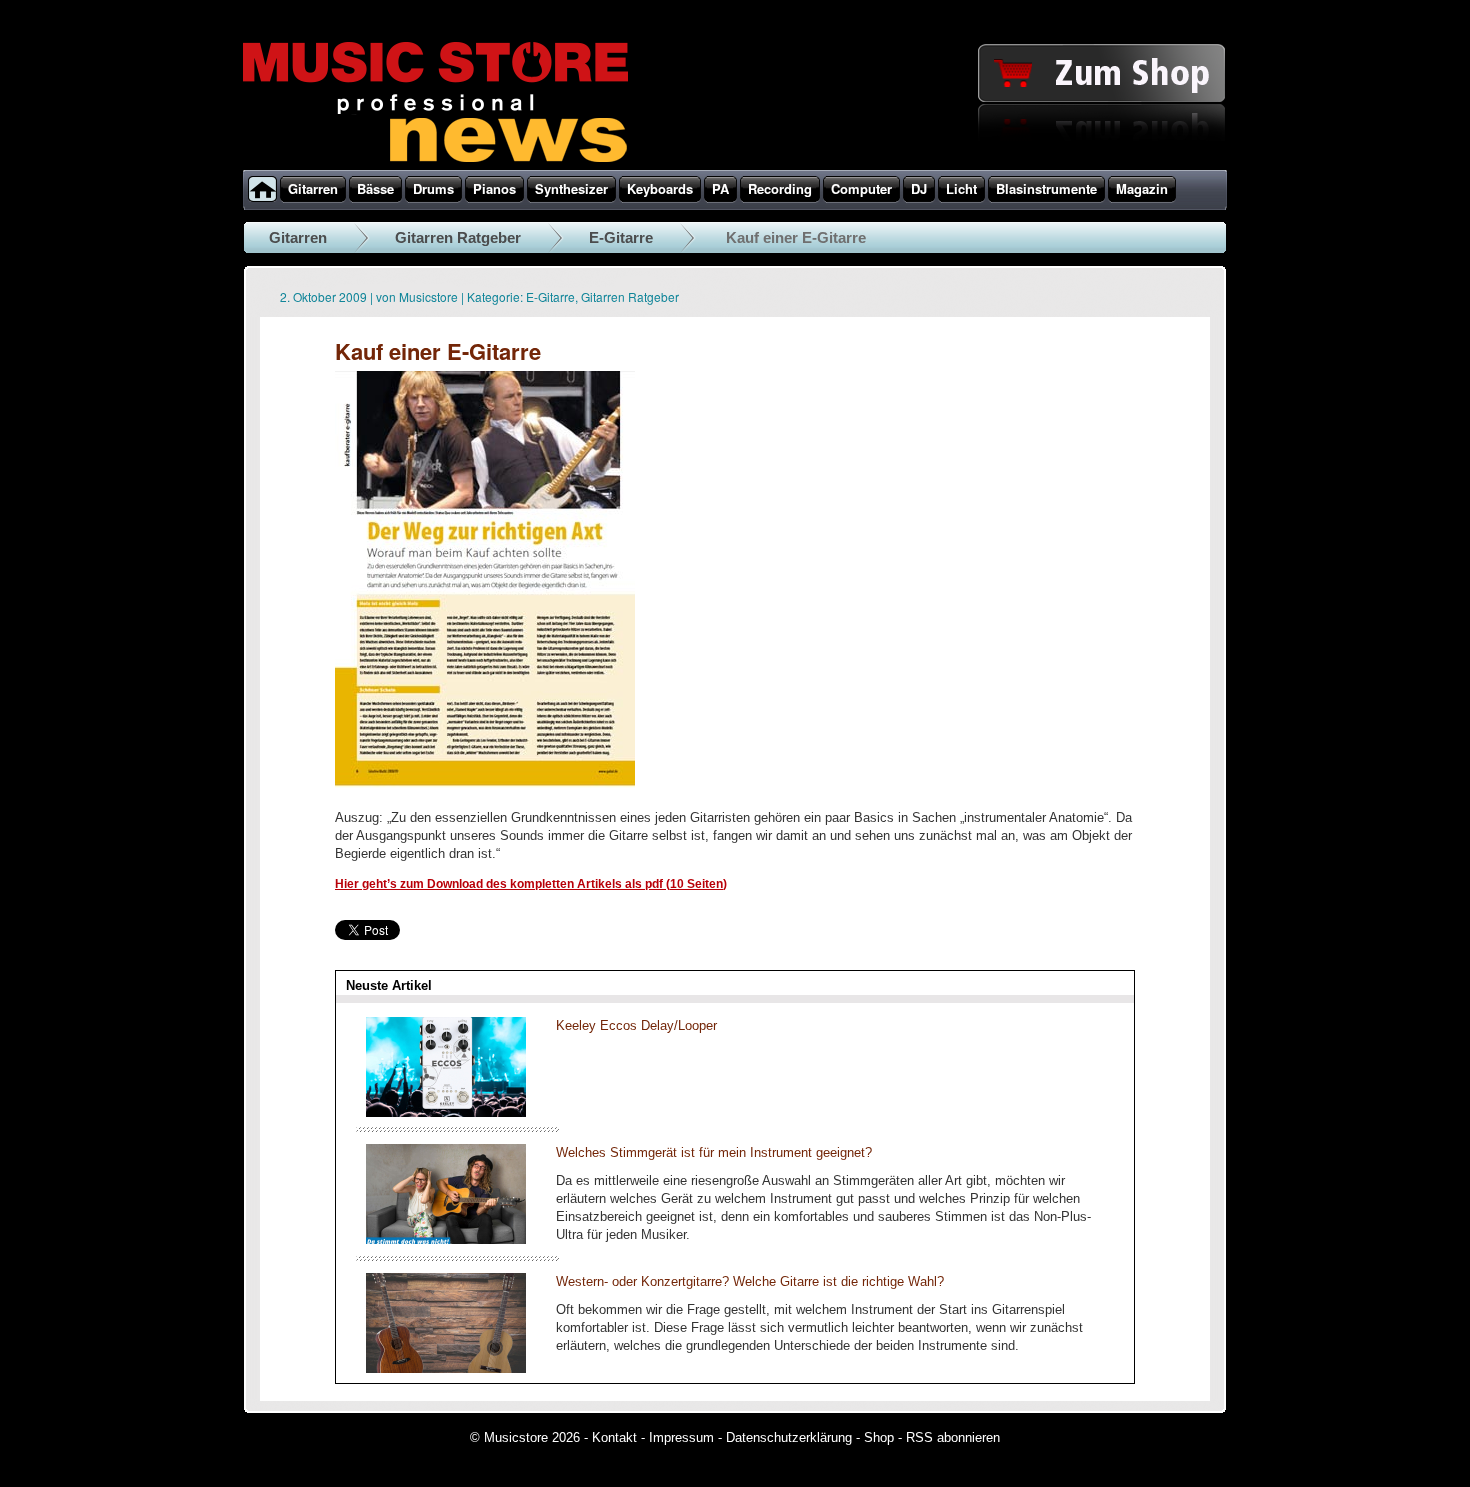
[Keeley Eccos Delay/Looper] (446, 1112)
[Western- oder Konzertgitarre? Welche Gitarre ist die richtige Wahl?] (446, 1368)
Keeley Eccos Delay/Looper (636, 1025)
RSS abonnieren (953, 1437)
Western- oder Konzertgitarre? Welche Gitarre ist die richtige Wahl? (750, 1281)
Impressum (681, 1437)
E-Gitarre (621, 237)
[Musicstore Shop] (735, 166)
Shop (879, 1437)
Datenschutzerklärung (789, 1437)
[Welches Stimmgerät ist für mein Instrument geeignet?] (446, 1239)
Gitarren (298, 237)
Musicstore (428, 296)
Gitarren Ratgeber (458, 237)
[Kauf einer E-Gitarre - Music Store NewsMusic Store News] (485, 787)
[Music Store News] (435, 160)
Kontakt (614, 1437)
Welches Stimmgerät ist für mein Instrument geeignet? (714, 1152)
